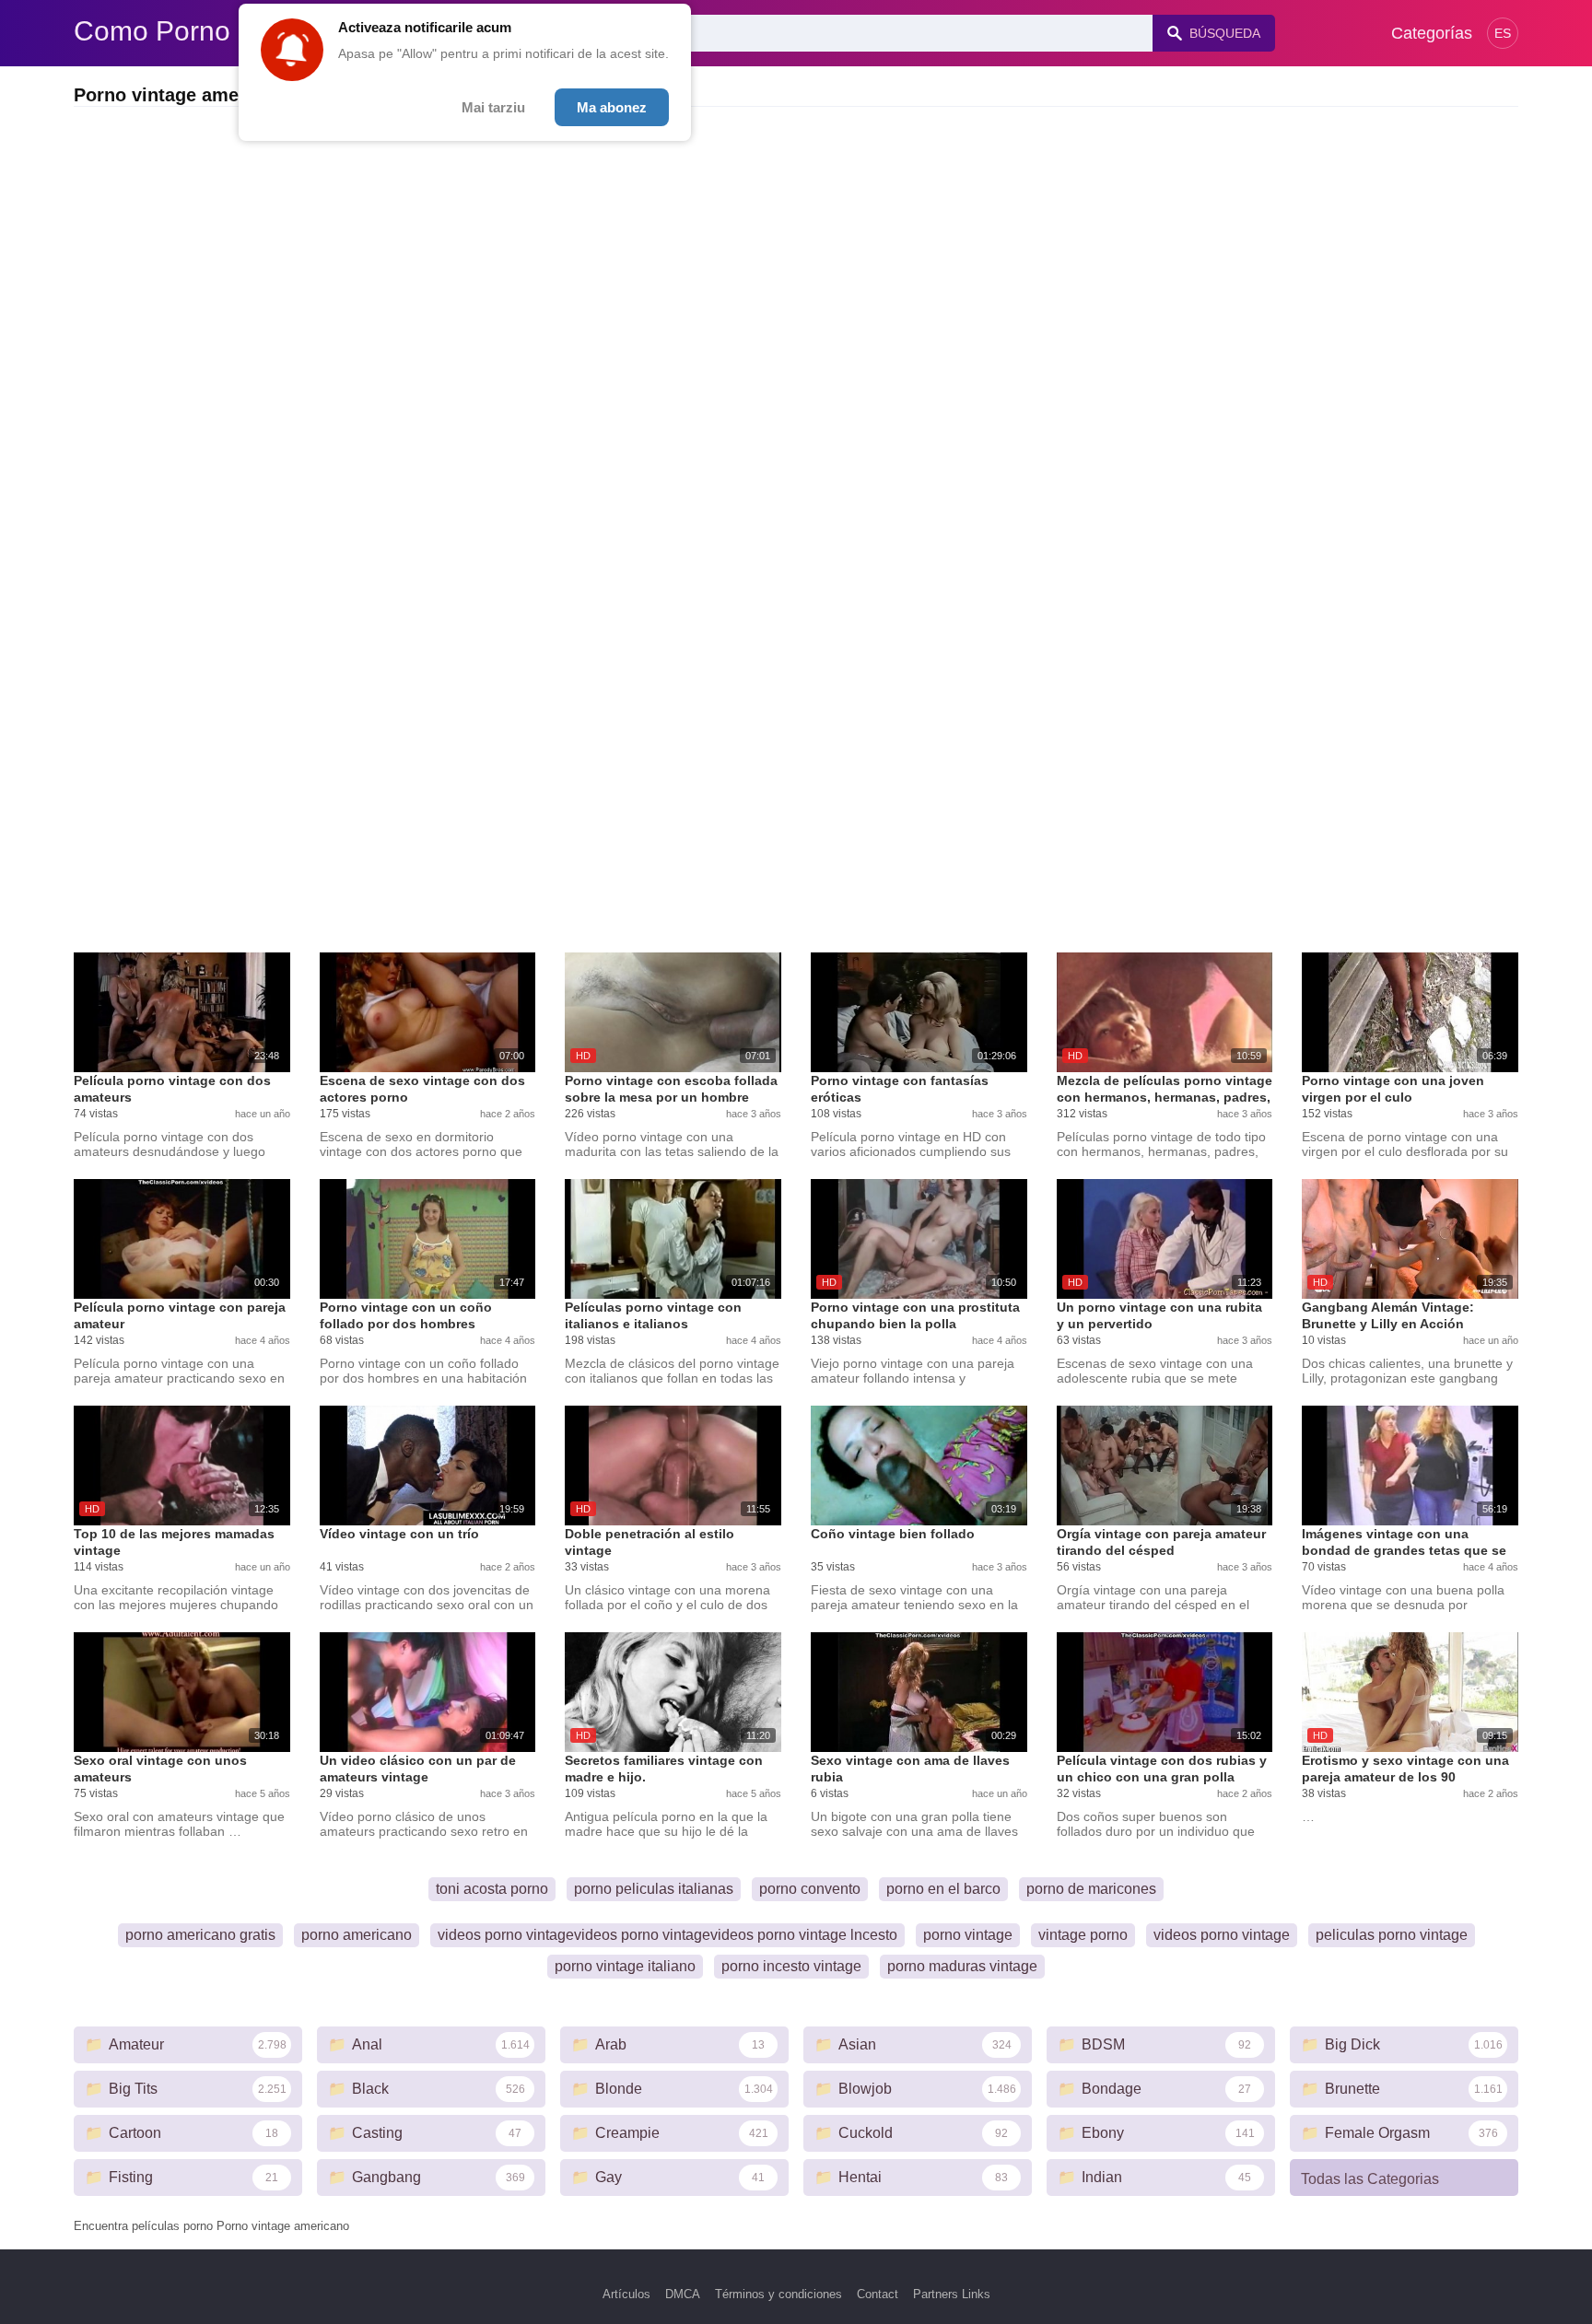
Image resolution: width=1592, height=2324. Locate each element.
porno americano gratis (200, 1935)
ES (1503, 33)
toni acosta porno (492, 1889)
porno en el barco (943, 1889)
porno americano (357, 1935)
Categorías (1432, 33)
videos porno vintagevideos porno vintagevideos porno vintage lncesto (667, 1935)
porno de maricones (1091, 1889)
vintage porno (1083, 1935)
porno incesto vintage (791, 1966)
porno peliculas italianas (654, 1889)
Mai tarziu (493, 107)
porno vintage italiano (625, 1966)
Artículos (626, 2294)
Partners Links (952, 2294)
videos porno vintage (1222, 1935)
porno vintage (968, 1935)
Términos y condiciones (778, 2294)
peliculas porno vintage (1392, 1935)
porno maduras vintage (962, 1966)
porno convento (810, 1889)
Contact (878, 2294)
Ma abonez (612, 107)
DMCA (683, 2294)
